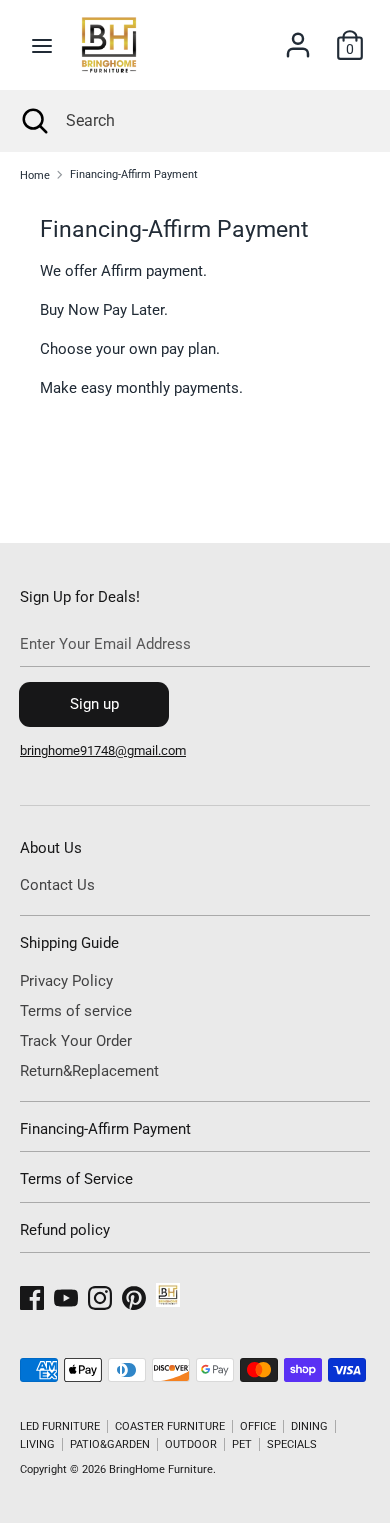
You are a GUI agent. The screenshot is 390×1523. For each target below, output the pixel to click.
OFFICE (258, 1426)
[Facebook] (32, 1295)
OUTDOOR (191, 1444)
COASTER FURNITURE (170, 1426)
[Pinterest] (134, 1295)
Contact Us (57, 885)
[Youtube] (66, 1295)
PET (242, 1444)
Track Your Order (76, 1041)
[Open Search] (33, 121)
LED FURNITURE (60, 1426)
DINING (309, 1426)
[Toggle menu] (42, 45)
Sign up (94, 704)
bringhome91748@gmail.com (103, 750)
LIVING (37, 1444)
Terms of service (76, 1011)
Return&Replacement (89, 1071)
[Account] (298, 37)
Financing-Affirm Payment (105, 1129)
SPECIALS (292, 1444)
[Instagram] (100, 1295)
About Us (51, 848)
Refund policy (65, 1230)
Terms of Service (76, 1179)
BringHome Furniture (161, 1469)
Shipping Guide (69, 943)
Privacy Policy (66, 981)
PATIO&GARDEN (110, 1444)
